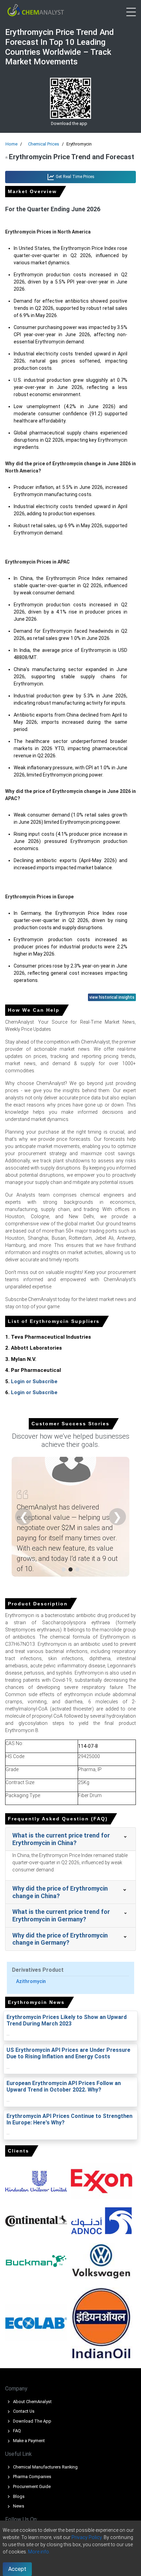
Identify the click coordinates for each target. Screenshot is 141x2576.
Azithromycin (31, 1981)
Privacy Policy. (87, 2537)
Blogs (18, 2496)
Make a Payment (28, 2441)
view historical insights (112, 997)
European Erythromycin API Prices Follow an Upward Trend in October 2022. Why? (64, 2086)
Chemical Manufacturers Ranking (45, 2467)
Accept (17, 2569)
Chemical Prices (44, 144)
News (18, 2506)
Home (11, 144)
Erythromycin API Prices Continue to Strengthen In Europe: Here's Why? (69, 2119)
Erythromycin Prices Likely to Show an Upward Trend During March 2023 (67, 2020)
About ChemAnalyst (32, 2402)
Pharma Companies (32, 2477)
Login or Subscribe (34, 1381)
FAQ (16, 2431)
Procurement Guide (31, 2486)
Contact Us (23, 2411)
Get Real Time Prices (75, 177)
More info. (39, 2552)
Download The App (32, 2421)
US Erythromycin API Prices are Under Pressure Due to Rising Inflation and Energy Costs (68, 2053)
